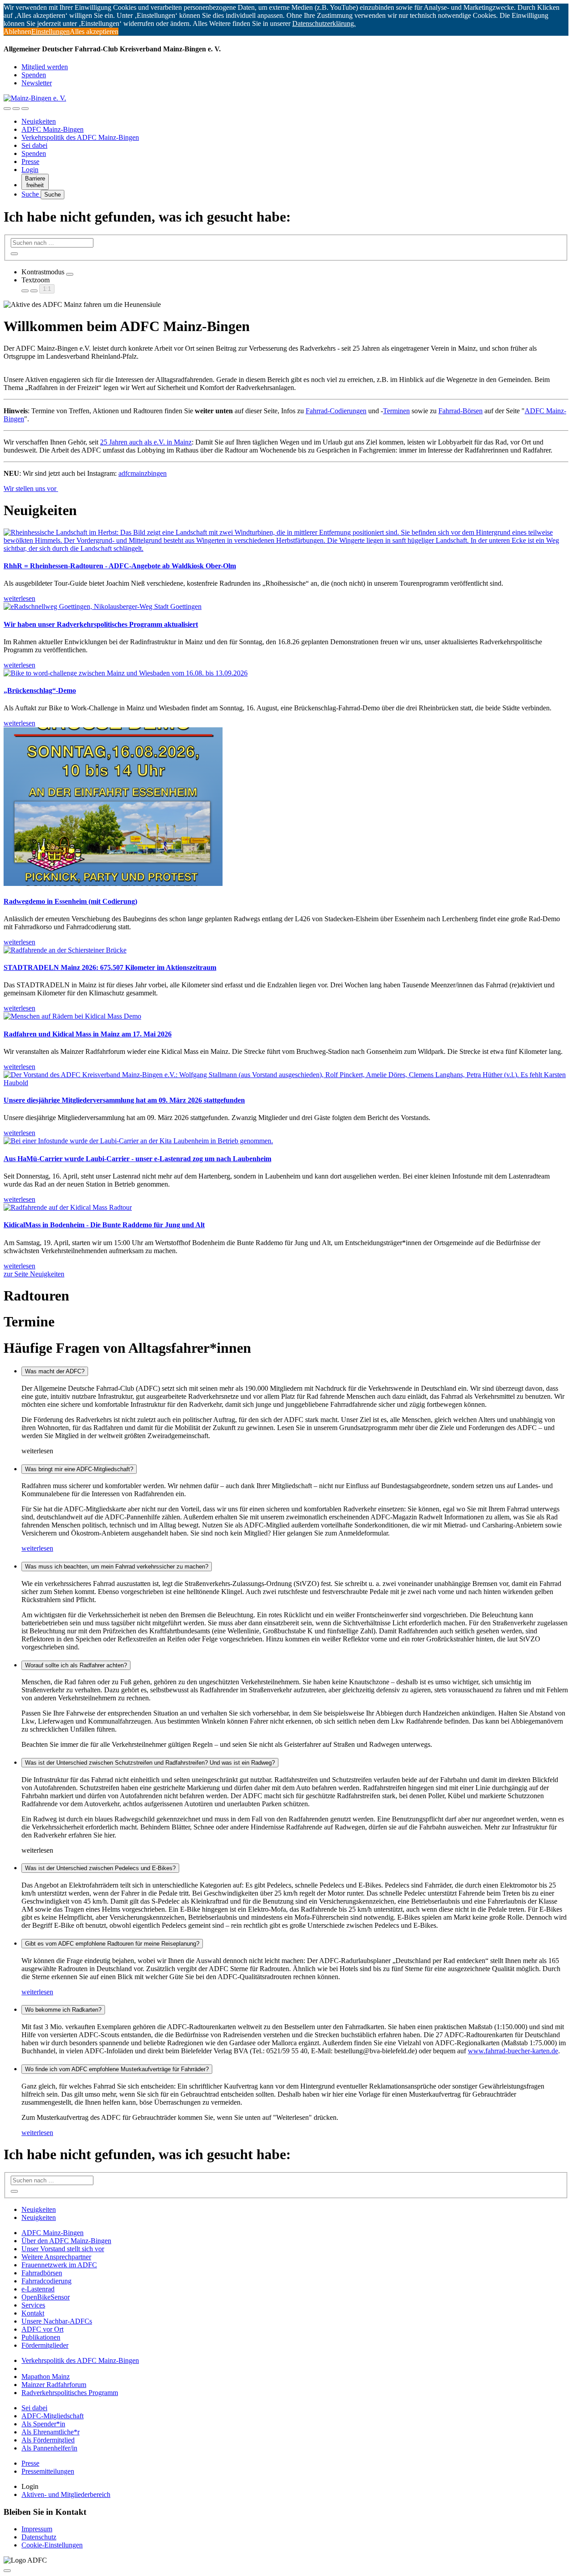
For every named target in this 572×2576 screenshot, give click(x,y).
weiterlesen (37, 1548)
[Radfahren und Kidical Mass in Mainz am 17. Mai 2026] (286, 1016)
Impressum (37, 2529)
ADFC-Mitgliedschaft (53, 2416)
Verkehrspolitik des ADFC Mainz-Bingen (80, 137)
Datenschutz (39, 2537)
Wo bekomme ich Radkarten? (63, 2010)
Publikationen (41, 2337)
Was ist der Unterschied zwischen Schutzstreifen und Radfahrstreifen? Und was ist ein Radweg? (150, 1763)
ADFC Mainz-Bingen (53, 129)
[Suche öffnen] (16, 109)
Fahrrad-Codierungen (336, 411)
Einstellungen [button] (50, 31)
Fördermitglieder (45, 2345)
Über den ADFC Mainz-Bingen (66, 2241)
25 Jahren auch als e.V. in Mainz (146, 442)
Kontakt (33, 2313)
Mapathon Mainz (46, 2377)
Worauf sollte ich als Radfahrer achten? (76, 1665)
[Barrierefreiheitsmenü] (7, 109)
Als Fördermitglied (48, 2440)
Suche (31, 194)
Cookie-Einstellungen (52, 2545)
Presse (30, 162)
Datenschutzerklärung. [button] (324, 23)
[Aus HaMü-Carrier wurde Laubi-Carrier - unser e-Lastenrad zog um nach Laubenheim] (286, 1141)
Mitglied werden (45, 67)
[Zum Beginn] (7, 2571)
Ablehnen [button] (17, 31)
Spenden (34, 75)
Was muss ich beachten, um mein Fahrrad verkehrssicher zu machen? (117, 1567)
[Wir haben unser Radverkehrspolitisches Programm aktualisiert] (286, 607)
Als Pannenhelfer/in (49, 2448)
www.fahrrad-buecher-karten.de (513, 2051)
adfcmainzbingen (143, 473)
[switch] (70, 274)
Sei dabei (34, 145)
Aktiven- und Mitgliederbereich (66, 2494)
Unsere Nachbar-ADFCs (57, 2321)
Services (33, 2305)
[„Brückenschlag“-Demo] (286, 673)
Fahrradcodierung (46, 2281)
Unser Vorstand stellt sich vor (63, 2249)
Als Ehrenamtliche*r (50, 2432)
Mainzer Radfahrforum (54, 2385)
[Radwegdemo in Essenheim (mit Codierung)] (286, 808)
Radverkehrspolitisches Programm (70, 2393)
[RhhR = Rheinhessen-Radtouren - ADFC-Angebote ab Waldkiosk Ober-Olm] (286, 541)
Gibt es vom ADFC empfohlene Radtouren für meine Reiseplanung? (112, 1944)
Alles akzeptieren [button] (94, 31)
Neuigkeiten (39, 121)
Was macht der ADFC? (55, 1371)
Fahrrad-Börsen (461, 411)
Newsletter (37, 83)
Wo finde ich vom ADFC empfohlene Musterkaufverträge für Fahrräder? (117, 2069)
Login (30, 170)
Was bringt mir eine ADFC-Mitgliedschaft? (79, 1469)
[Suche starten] (14, 254)
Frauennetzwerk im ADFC (59, 2265)
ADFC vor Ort (42, 2329)
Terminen (396, 411)
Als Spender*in (43, 2424)
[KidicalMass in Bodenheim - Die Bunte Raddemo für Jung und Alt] (286, 1208)
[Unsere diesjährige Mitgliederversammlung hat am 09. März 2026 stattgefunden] (286, 1079)
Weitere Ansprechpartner (56, 2257)
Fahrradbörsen (42, 2273)
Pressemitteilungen (48, 2471)
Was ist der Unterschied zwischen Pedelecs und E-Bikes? (100, 1868)
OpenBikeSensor (46, 2297)
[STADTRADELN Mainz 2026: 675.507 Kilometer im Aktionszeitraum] (286, 950)
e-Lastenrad (38, 2289)
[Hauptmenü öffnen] (25, 109)
